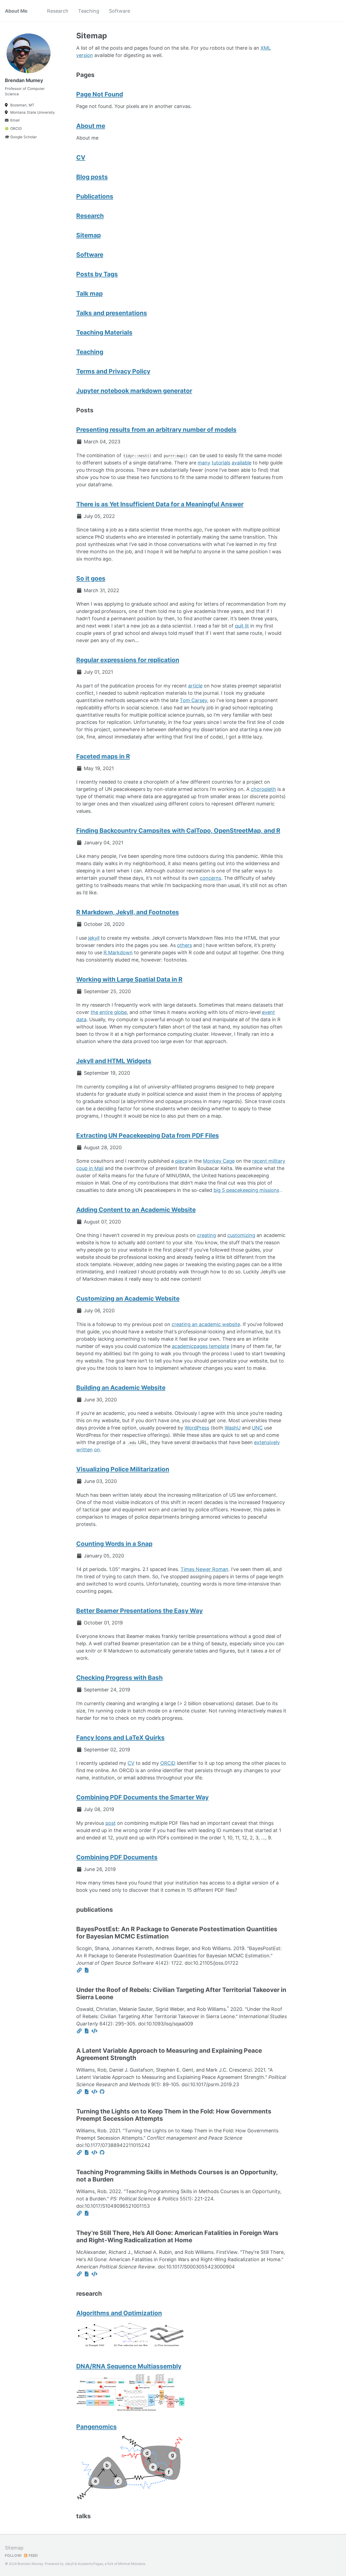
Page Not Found (100, 94)
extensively (267, 1442)
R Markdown (118, 952)
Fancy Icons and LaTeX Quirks (120, 1737)
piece (181, 1161)
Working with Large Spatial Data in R (129, 979)
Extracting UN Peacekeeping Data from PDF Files (148, 1135)
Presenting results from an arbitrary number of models (156, 429)
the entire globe (109, 1012)
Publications (95, 196)
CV (81, 157)
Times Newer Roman (204, 1569)
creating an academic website (206, 1324)
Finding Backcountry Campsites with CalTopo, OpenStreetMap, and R (178, 830)
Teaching (89, 11)
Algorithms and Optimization (119, 2313)
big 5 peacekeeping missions (246, 1190)
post (111, 1823)
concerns (210, 878)
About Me (16, 11)
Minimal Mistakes (132, 2564)
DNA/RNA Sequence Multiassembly (129, 2366)
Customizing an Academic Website (128, 1298)
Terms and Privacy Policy (113, 371)
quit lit (242, 626)
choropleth (263, 789)
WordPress (197, 1428)
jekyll (94, 938)
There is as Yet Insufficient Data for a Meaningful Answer (160, 504)
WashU (233, 1428)
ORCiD (168, 1763)
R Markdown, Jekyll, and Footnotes (128, 912)
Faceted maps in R (103, 756)
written (84, 1450)
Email (15, 120)
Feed (33, 2555)
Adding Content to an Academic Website (136, 1210)
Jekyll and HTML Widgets (114, 1061)
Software (119, 11)
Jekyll (69, 2564)
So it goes (91, 578)
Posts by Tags (97, 274)
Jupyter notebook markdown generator (134, 391)
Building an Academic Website (121, 1388)
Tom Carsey (193, 700)
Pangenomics (97, 2427)
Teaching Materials (104, 332)
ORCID (16, 129)
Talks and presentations (112, 313)
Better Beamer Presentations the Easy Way (139, 1611)
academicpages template (201, 1346)
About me (91, 126)
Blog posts (92, 177)
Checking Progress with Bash (119, 1678)
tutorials (221, 463)
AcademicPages (90, 2564)
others (184, 945)
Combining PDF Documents (117, 1857)
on (97, 1450)
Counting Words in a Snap (114, 1544)
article (195, 686)
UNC (257, 1428)
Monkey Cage (219, 1161)
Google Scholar (24, 137)
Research (58, 11)
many (204, 463)
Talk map (89, 293)
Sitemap (89, 235)
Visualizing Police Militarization (123, 1469)
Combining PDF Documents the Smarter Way (142, 1797)
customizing (241, 1235)
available (242, 463)
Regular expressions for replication (128, 660)
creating (207, 1235)
